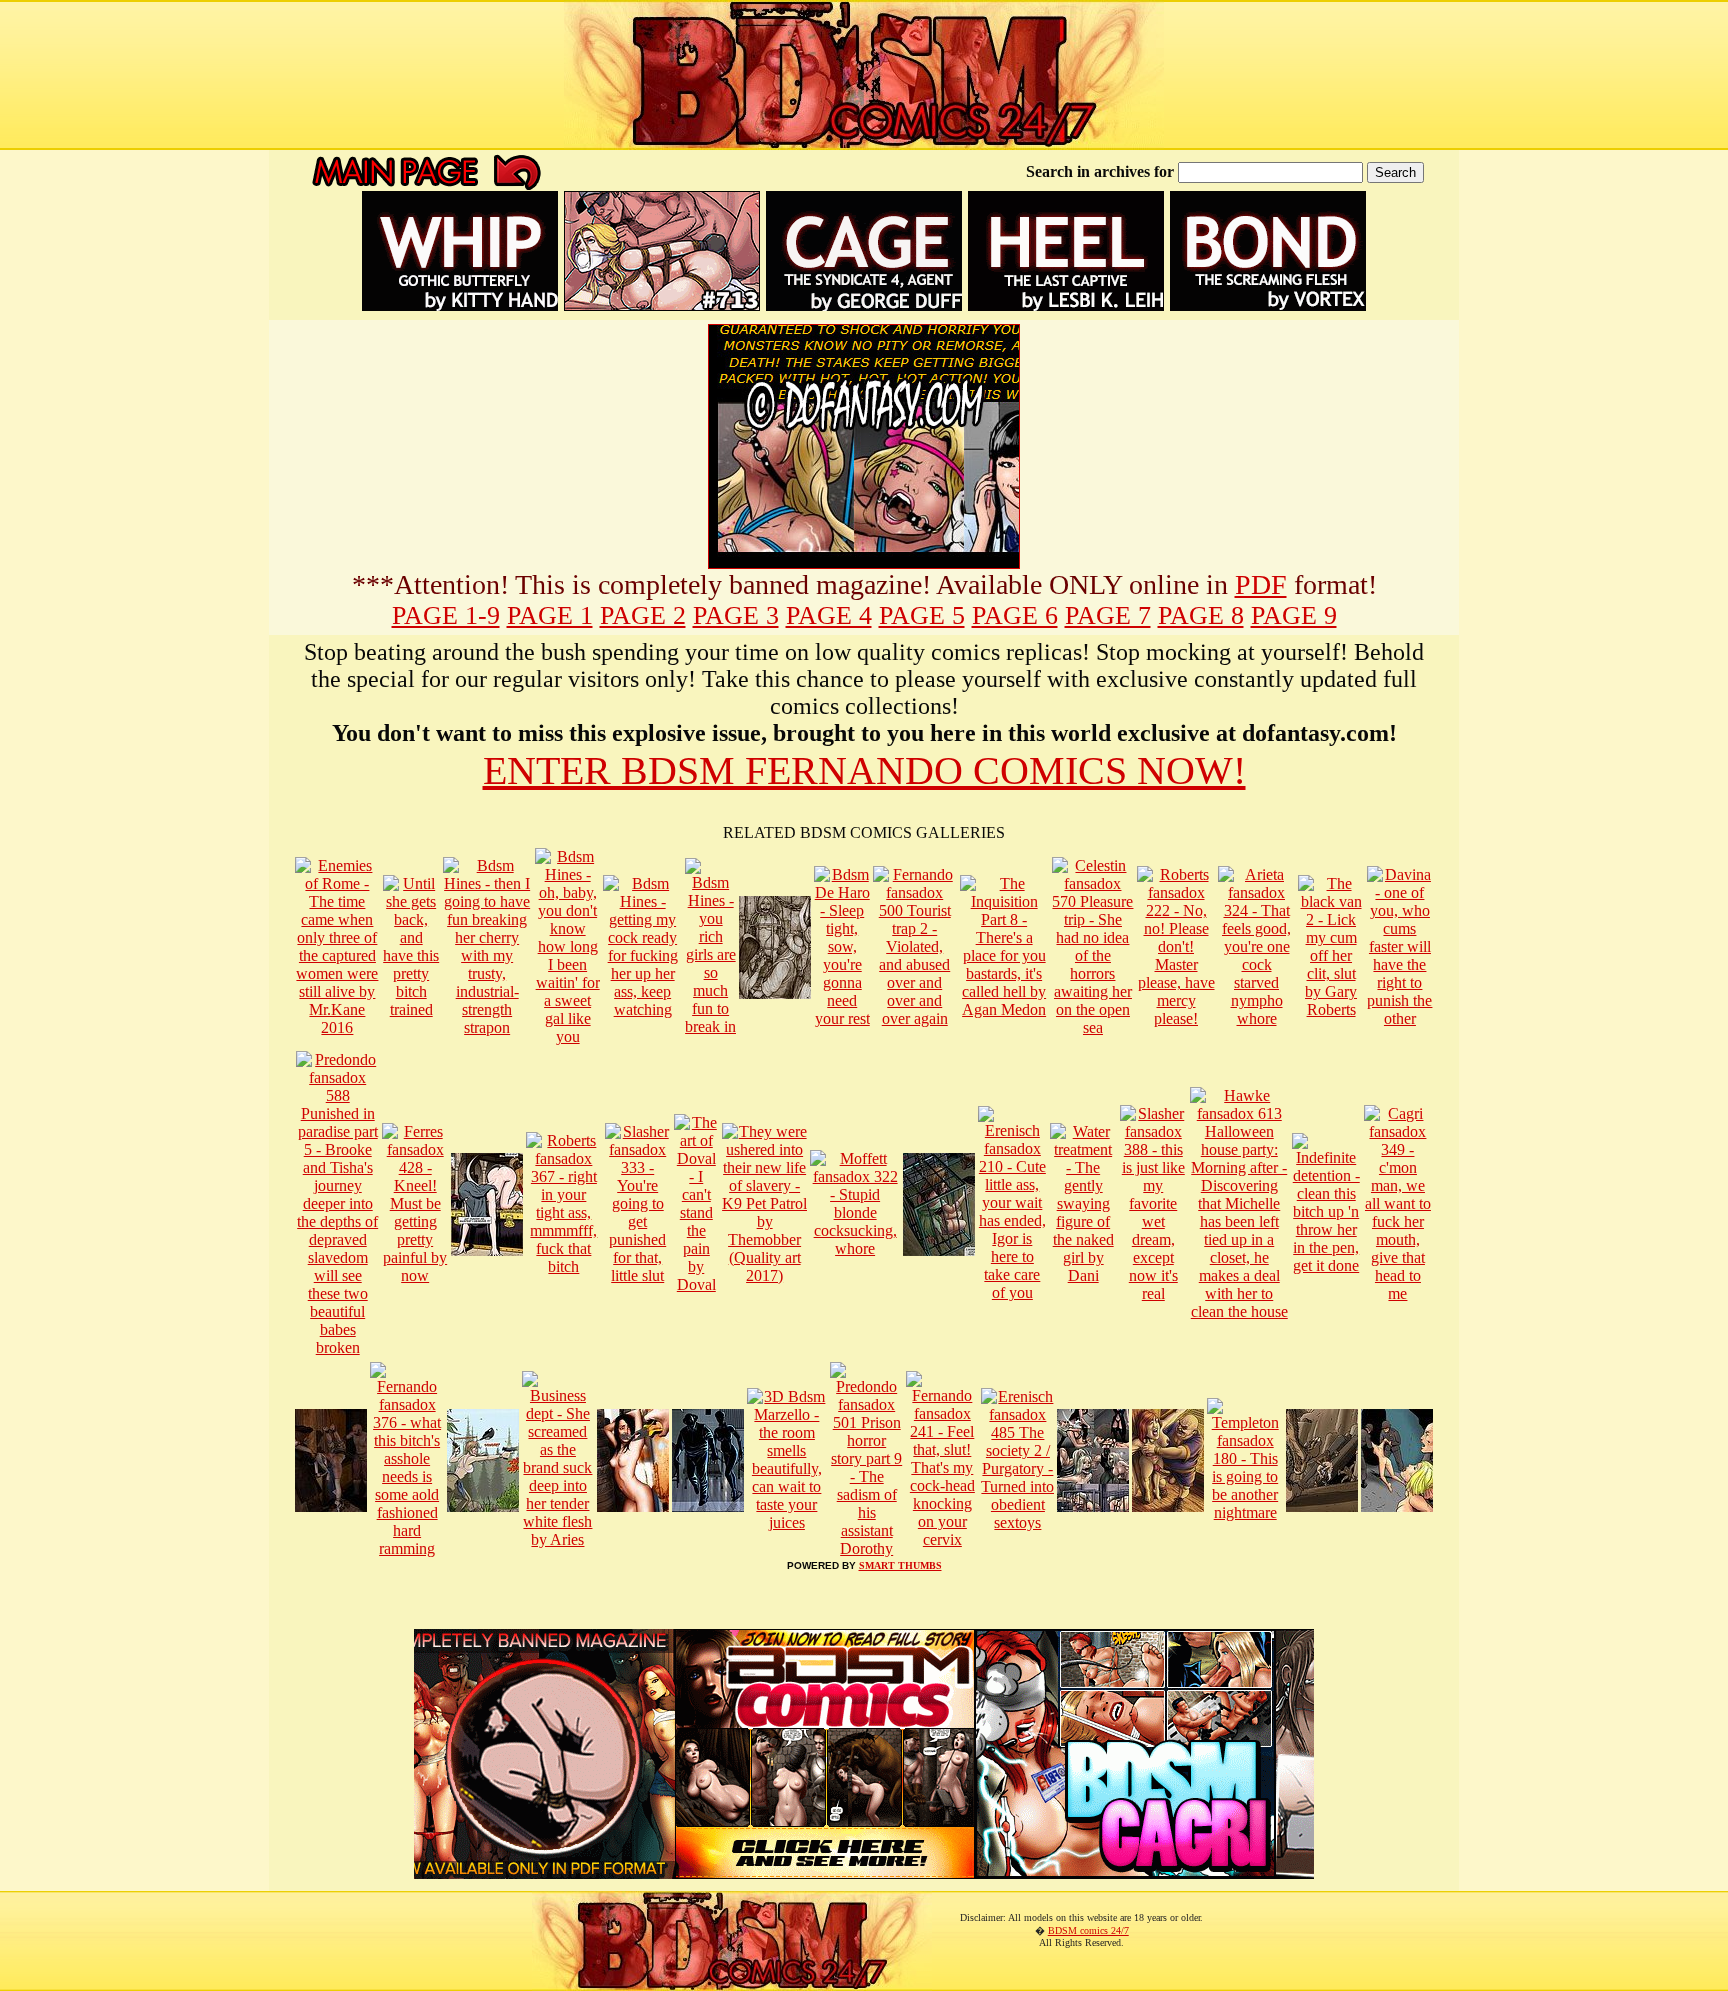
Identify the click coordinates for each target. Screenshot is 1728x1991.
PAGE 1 (550, 615)
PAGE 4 (829, 615)
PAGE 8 (1201, 615)
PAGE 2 (643, 615)
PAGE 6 (1015, 615)
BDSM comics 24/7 (1088, 1930)
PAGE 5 (922, 615)
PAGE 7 (1108, 615)
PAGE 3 (736, 615)
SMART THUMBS (900, 1565)
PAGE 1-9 (446, 615)
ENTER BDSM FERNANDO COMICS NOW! (864, 770)
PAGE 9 (1294, 615)
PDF (1261, 584)
